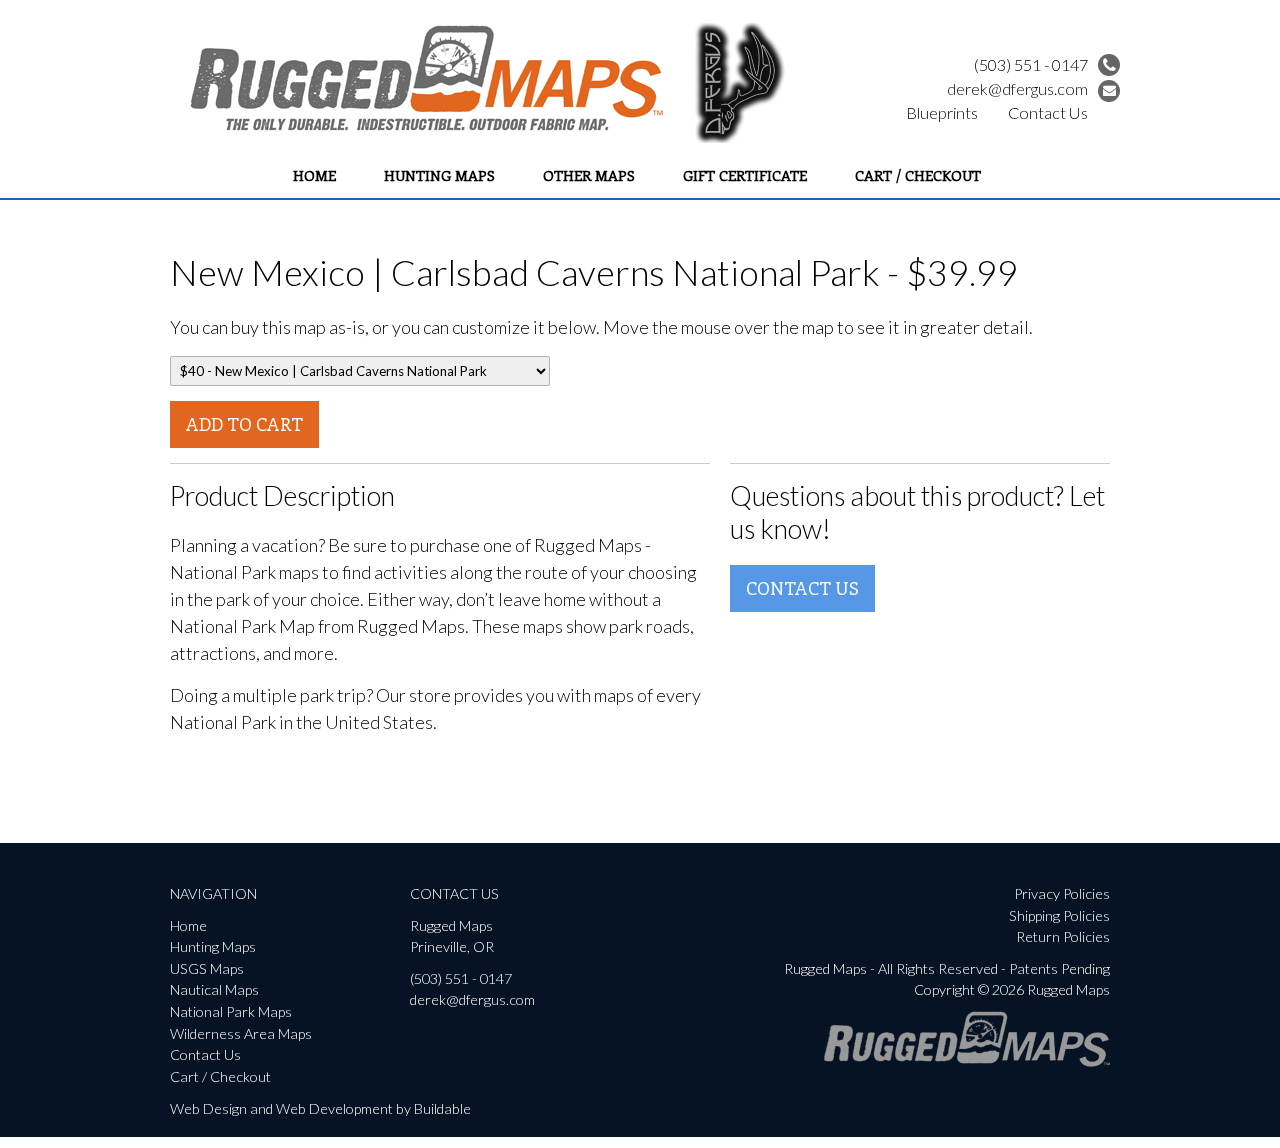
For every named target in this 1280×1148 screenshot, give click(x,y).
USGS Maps (207, 968)
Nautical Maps (214, 989)
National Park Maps (231, 1011)
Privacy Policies (1062, 893)
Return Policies (1063, 936)
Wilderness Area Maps (241, 1033)
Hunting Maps (439, 175)
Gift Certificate (745, 175)
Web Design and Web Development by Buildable (320, 1108)
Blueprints (942, 112)
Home (314, 175)
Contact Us (1048, 112)
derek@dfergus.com (1017, 88)
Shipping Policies (1059, 915)
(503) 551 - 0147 (1031, 64)
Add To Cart (244, 424)
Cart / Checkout (918, 175)
